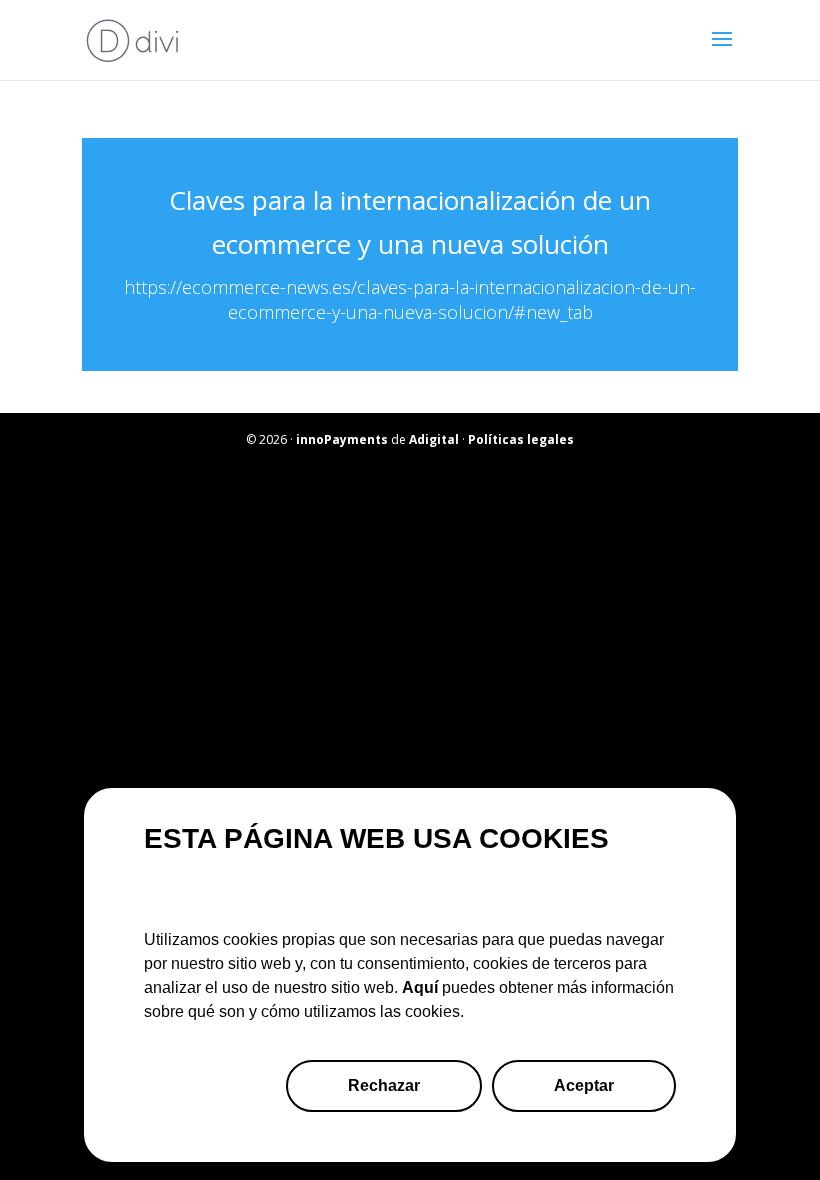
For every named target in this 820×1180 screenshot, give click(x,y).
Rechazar (384, 1085)
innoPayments (342, 439)
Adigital (434, 439)
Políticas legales (521, 439)
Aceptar (584, 1085)
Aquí (420, 987)
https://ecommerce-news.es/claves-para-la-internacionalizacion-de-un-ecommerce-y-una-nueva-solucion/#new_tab (410, 299)
